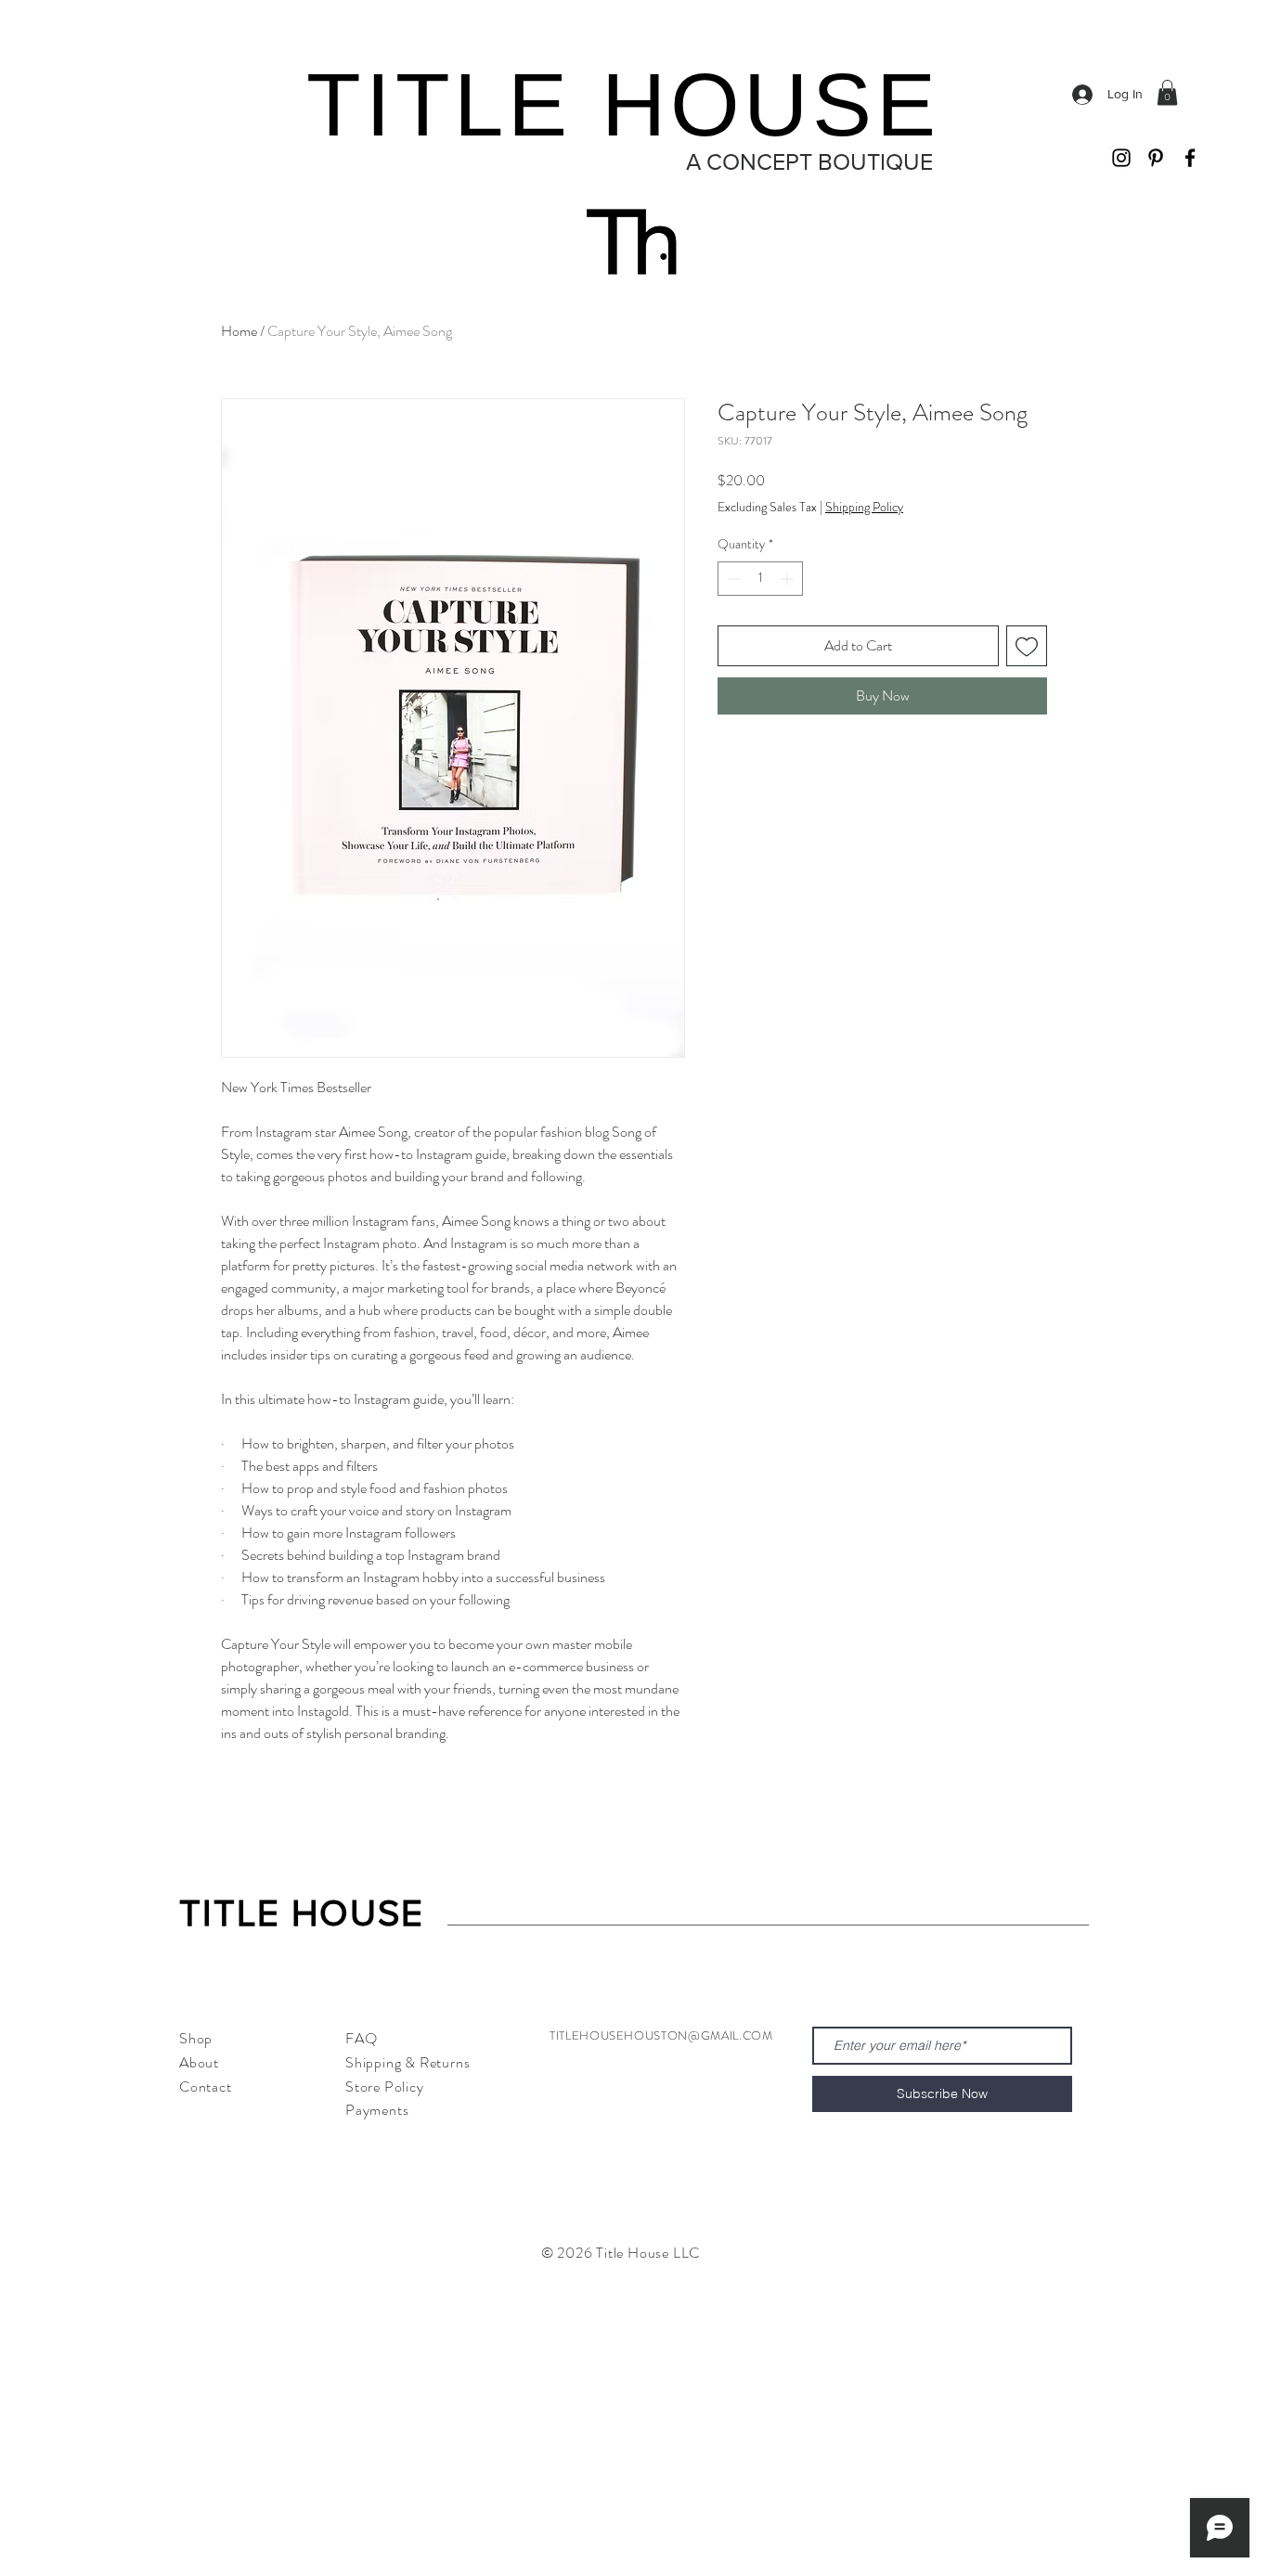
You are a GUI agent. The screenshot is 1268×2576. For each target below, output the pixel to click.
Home (239, 331)
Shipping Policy (864, 507)
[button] (1167, 92)
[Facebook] (1190, 158)
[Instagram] (1121, 158)
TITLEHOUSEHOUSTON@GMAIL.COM (661, 2035)
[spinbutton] (760, 579)
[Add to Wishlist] (1027, 646)
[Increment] (789, 579)
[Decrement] (732, 579)
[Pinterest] (1156, 158)
